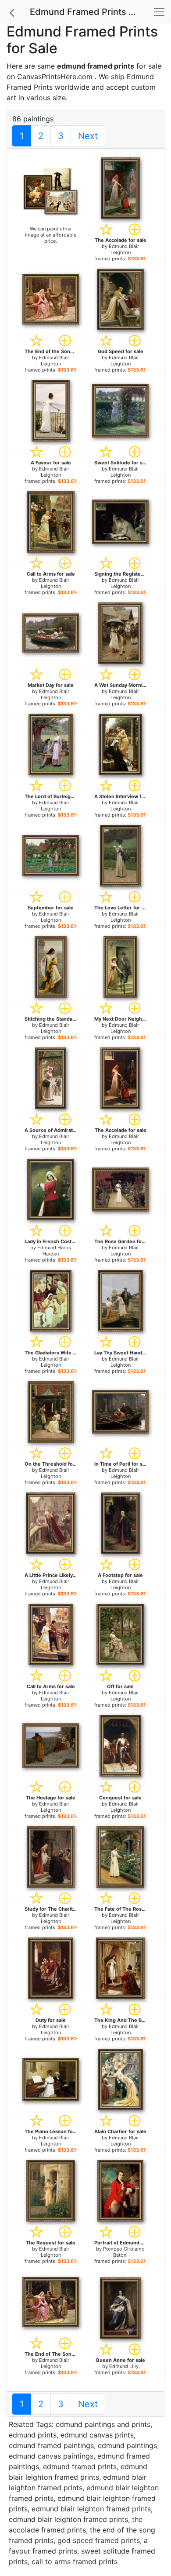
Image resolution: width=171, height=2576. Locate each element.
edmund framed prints (80, 2467)
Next (88, 136)
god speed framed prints (99, 2540)
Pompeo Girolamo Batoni (124, 2252)
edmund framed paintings (51, 2445)
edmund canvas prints (97, 2435)
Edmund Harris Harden (54, 1251)
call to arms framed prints (75, 2561)
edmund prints (33, 2435)
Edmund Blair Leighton (124, 249)
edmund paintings (127, 2445)
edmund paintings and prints (103, 2424)
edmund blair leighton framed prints (91, 2509)
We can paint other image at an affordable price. (51, 235)
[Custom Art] (51, 191)
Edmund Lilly (124, 2366)
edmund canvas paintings (51, 2456)
